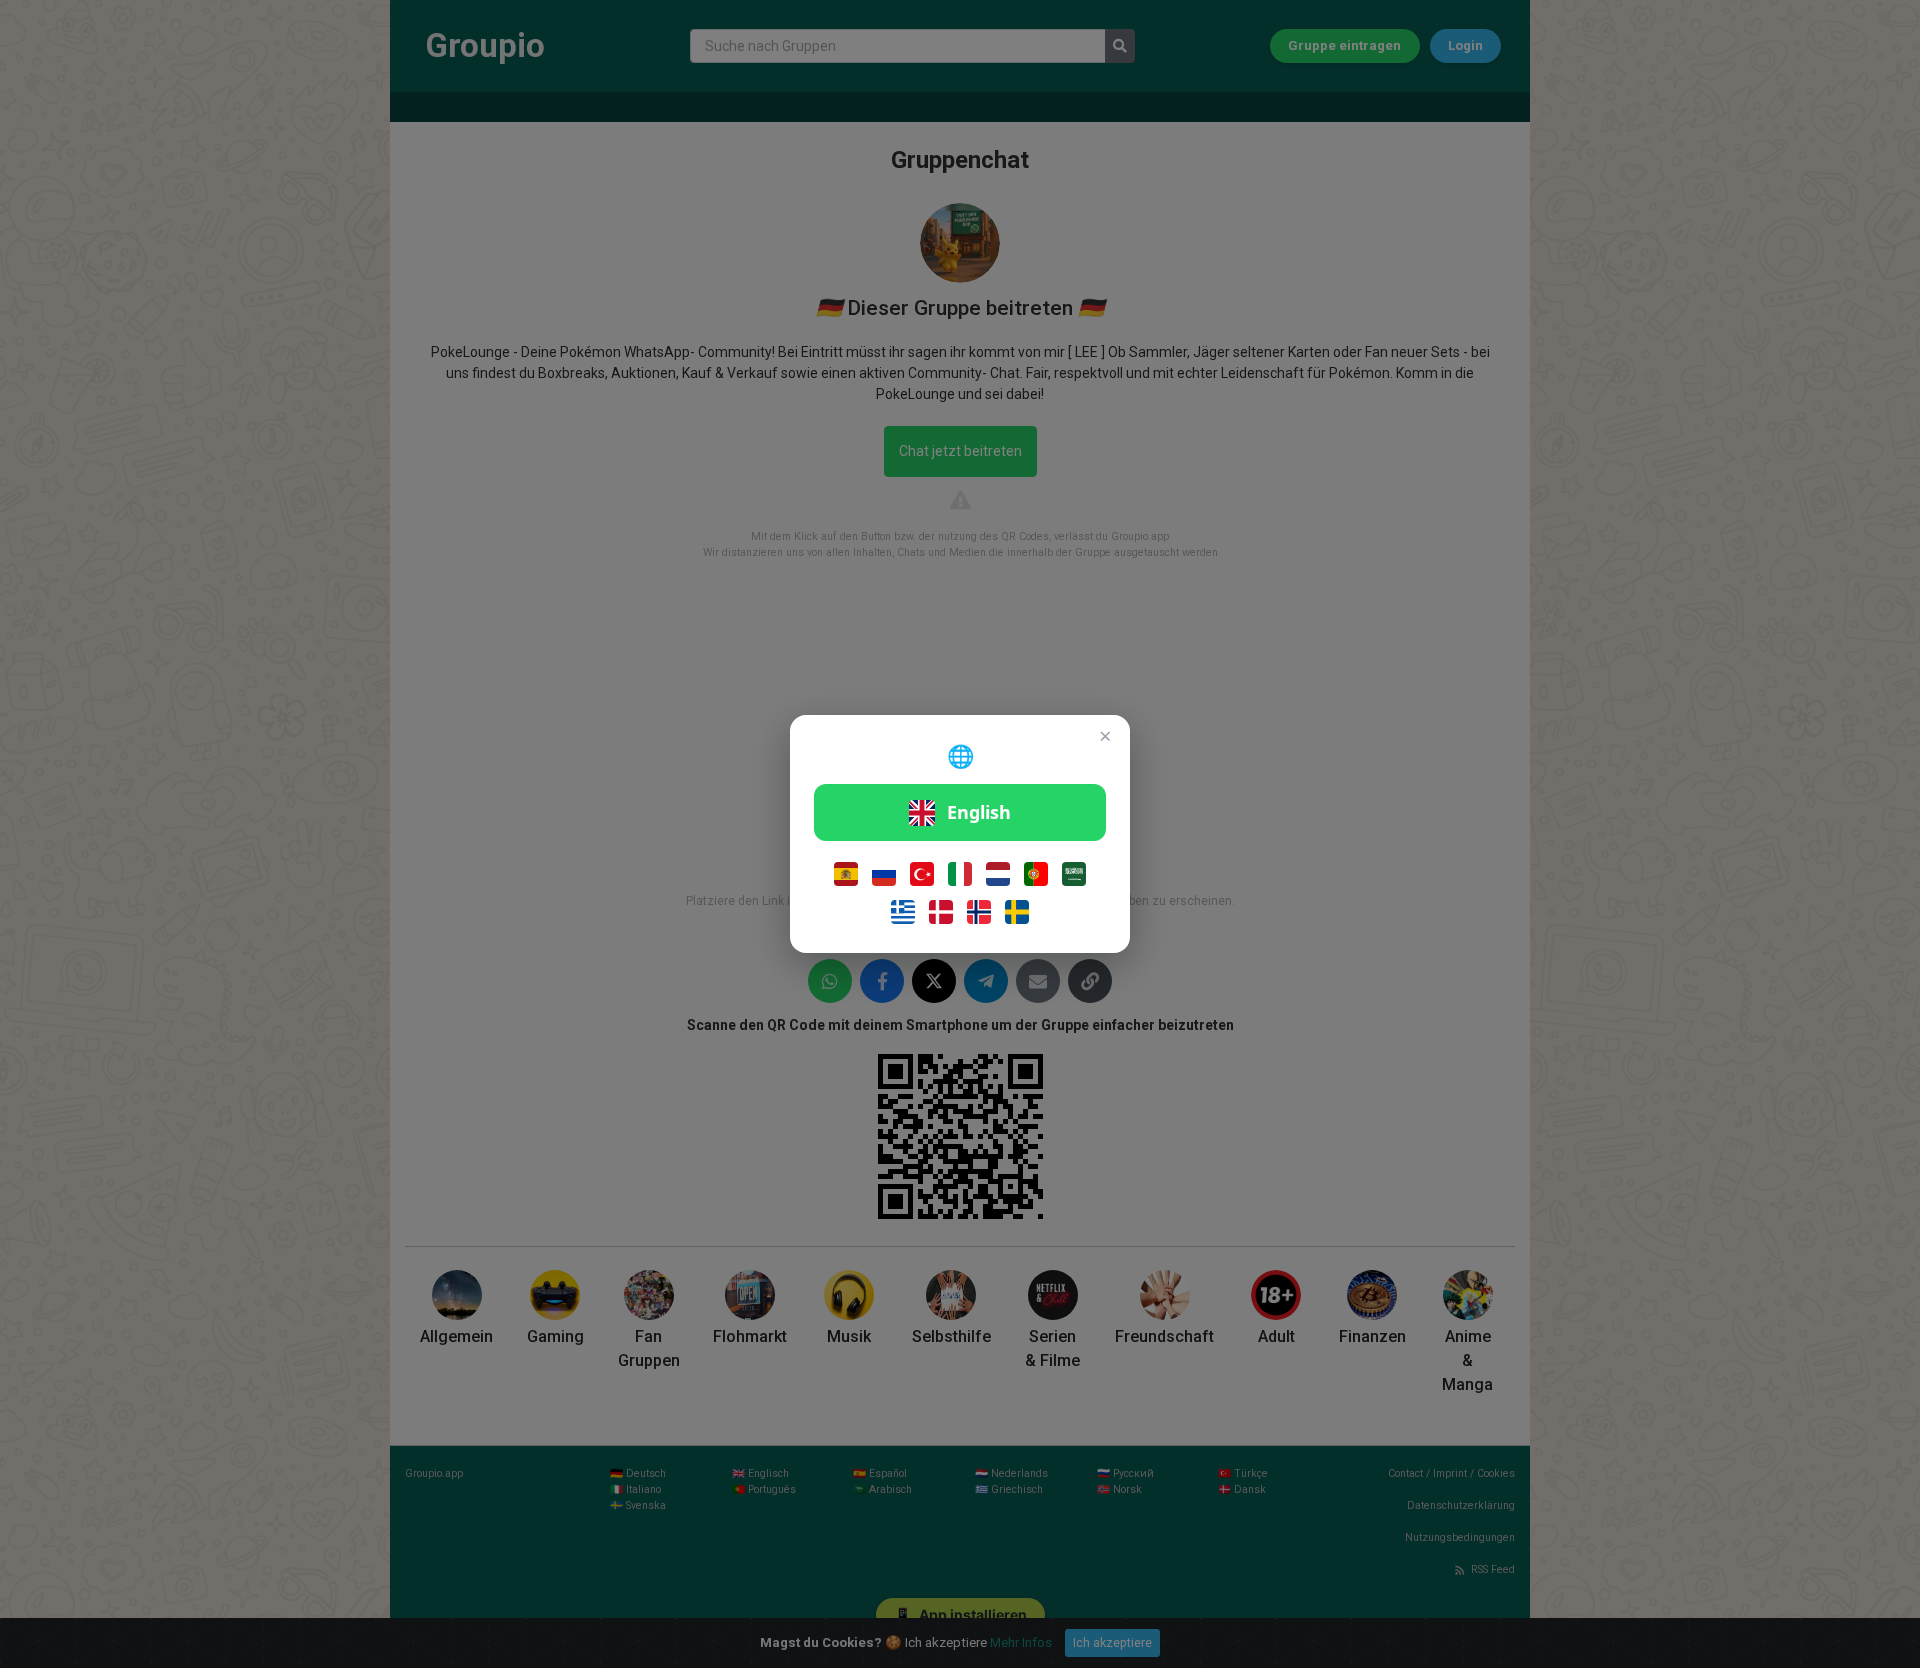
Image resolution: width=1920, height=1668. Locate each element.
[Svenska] (1017, 912)
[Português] (1036, 874)
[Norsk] (979, 912)
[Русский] (884, 874)
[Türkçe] (922, 874)
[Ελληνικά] (903, 912)
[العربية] (1074, 874)
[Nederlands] (998, 874)
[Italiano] (960, 874)
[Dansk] (941, 912)
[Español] (846, 874)
